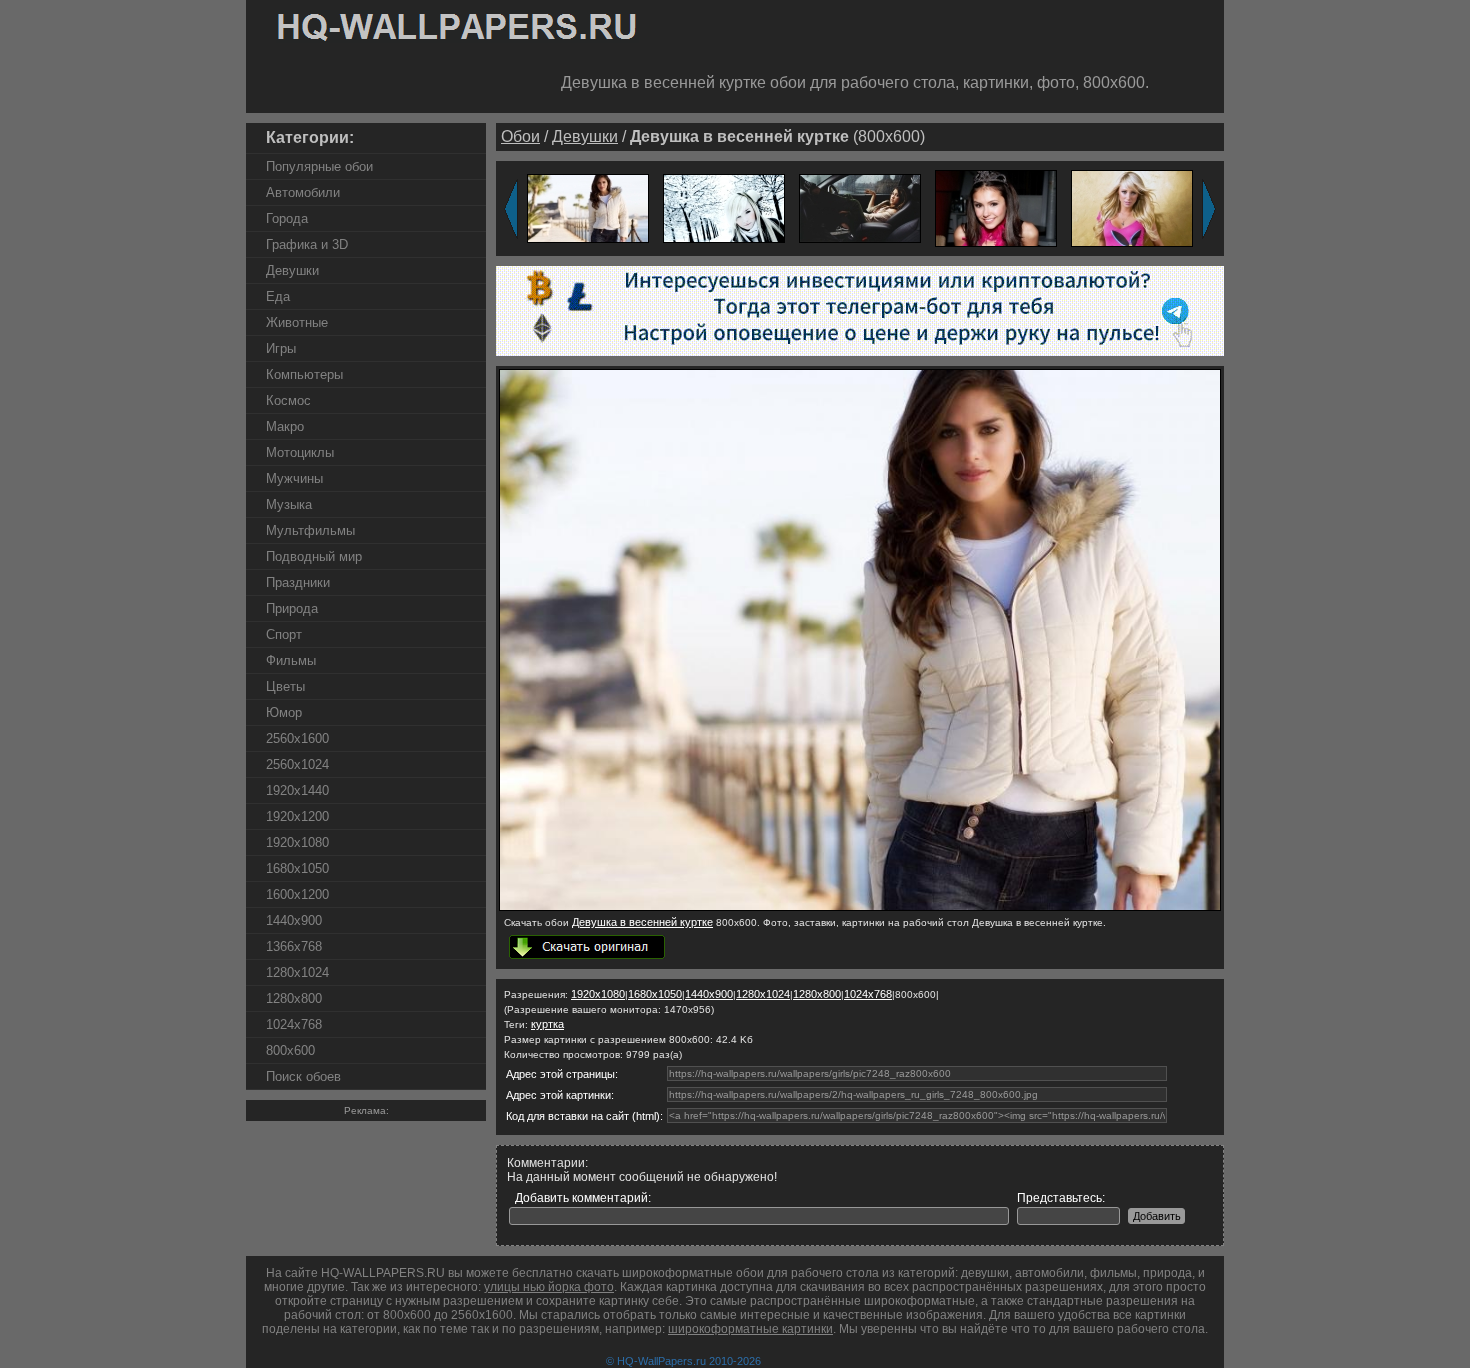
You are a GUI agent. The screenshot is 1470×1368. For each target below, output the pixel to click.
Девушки (292, 270)
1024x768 (294, 1024)
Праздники (298, 582)
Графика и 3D (307, 244)
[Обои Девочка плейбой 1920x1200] (1132, 207)
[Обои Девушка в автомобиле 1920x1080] (860, 207)
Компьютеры (304, 374)
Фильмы (291, 660)
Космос (288, 400)
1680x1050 (297, 868)
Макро (285, 426)
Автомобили (303, 192)
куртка (547, 1024)
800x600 (290, 1050)
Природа (292, 608)
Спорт (284, 634)
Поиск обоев (303, 1076)
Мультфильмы (310, 530)
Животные (297, 322)
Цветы (285, 686)
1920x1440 (297, 790)
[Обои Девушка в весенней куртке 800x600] (860, 907)
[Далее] (1209, 209)
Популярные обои (319, 166)
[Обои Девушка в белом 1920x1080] (724, 207)
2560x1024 (297, 764)
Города (287, 218)
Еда (278, 296)
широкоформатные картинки (750, 1329)
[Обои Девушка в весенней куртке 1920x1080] (588, 207)
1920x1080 (297, 842)
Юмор (284, 712)
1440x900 (294, 920)
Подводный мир (314, 556)
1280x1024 (297, 972)
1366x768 (294, 946)
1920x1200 (297, 816)
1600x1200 (297, 894)
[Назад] (511, 209)
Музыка (289, 504)
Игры (281, 348)
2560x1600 (297, 738)
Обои (520, 136)
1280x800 (294, 998)
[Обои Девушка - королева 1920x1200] (996, 207)
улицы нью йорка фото (549, 1287)
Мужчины (294, 478)
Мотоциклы (300, 452)
